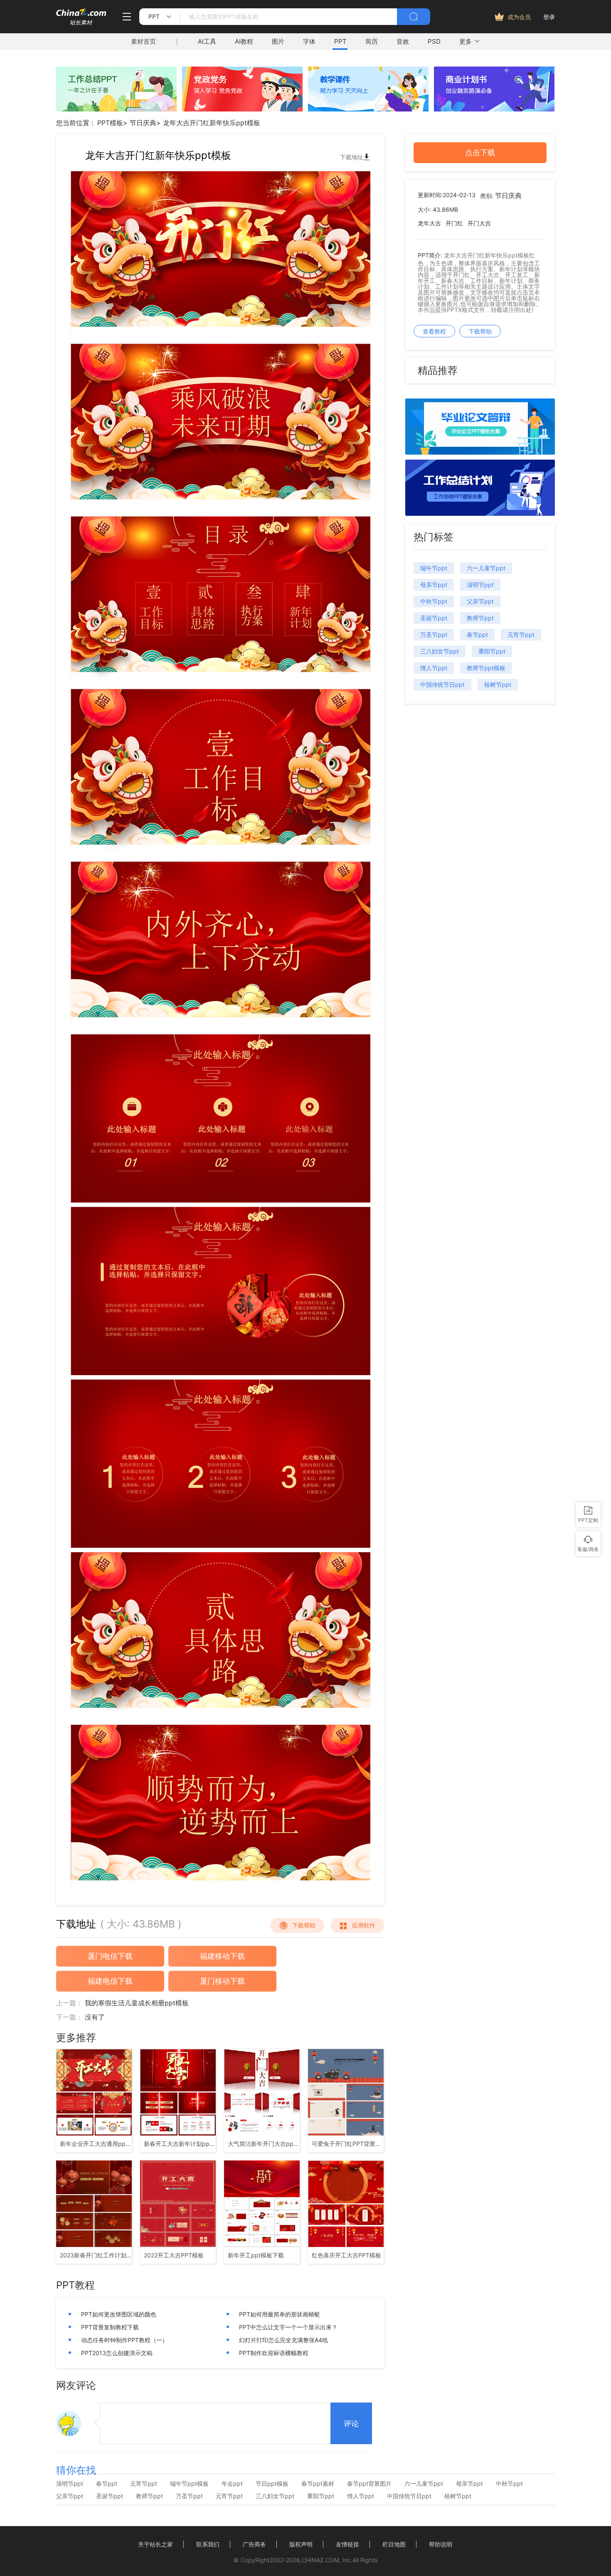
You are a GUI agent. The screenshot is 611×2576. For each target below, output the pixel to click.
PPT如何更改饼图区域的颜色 (119, 2314)
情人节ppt (434, 668)
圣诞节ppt (434, 618)
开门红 (454, 223)
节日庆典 (143, 123)
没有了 (95, 2017)
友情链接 (347, 2544)
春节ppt (477, 635)
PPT (340, 41)
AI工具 (207, 41)
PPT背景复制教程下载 (110, 2327)
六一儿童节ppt (486, 568)
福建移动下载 (222, 1956)
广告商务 (254, 2544)
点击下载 (480, 152)
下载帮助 (304, 1925)
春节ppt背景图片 (369, 2484)
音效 (403, 41)
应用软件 (364, 1925)
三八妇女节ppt (440, 651)
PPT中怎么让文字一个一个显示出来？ (288, 2327)
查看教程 (434, 331)
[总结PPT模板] (480, 513)
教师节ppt (480, 618)
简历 (372, 41)
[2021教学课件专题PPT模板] (368, 109)
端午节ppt (434, 568)
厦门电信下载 (110, 1956)
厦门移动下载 (222, 1981)
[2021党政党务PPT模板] (242, 109)
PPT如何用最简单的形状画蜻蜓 (280, 2314)
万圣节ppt (434, 635)
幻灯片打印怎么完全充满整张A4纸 (283, 2340)
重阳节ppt (492, 651)
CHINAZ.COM (320, 2560)
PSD (434, 41)
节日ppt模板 (272, 2484)
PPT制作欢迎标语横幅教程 (274, 2353)
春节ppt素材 (318, 2484)
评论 (351, 2424)
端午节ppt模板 (189, 2484)
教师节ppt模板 (486, 668)
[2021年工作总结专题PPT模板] (116, 109)
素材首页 (143, 41)
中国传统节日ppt (442, 684)
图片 (278, 41)
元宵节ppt (521, 635)
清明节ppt (480, 585)
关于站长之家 (155, 2544)
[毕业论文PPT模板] (480, 452)
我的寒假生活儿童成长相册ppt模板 (137, 2003)
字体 (309, 41)
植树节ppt (498, 684)
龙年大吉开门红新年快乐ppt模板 (212, 123)
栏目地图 (394, 2544)
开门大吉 (479, 223)
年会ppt (232, 2484)
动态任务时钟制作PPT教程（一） (124, 2340)
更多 (466, 41)
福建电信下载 (110, 1981)
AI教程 (244, 41)
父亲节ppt (480, 601)
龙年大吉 (429, 223)
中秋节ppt (434, 601)
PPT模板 (110, 123)
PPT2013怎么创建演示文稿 (117, 2353)
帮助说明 (441, 2544)
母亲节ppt (434, 585)
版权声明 (301, 2544)
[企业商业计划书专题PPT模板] (494, 109)
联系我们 (208, 2544)
